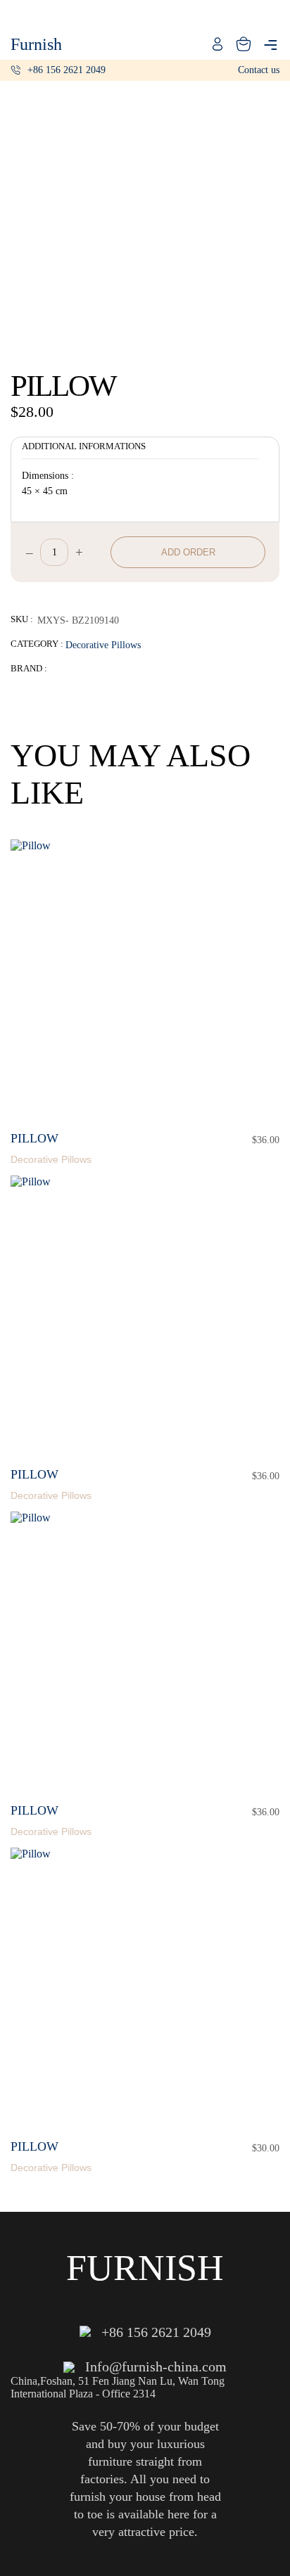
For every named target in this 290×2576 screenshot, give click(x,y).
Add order (188, 552)
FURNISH (145, 2268)
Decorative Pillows (103, 645)
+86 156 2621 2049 (67, 70)
